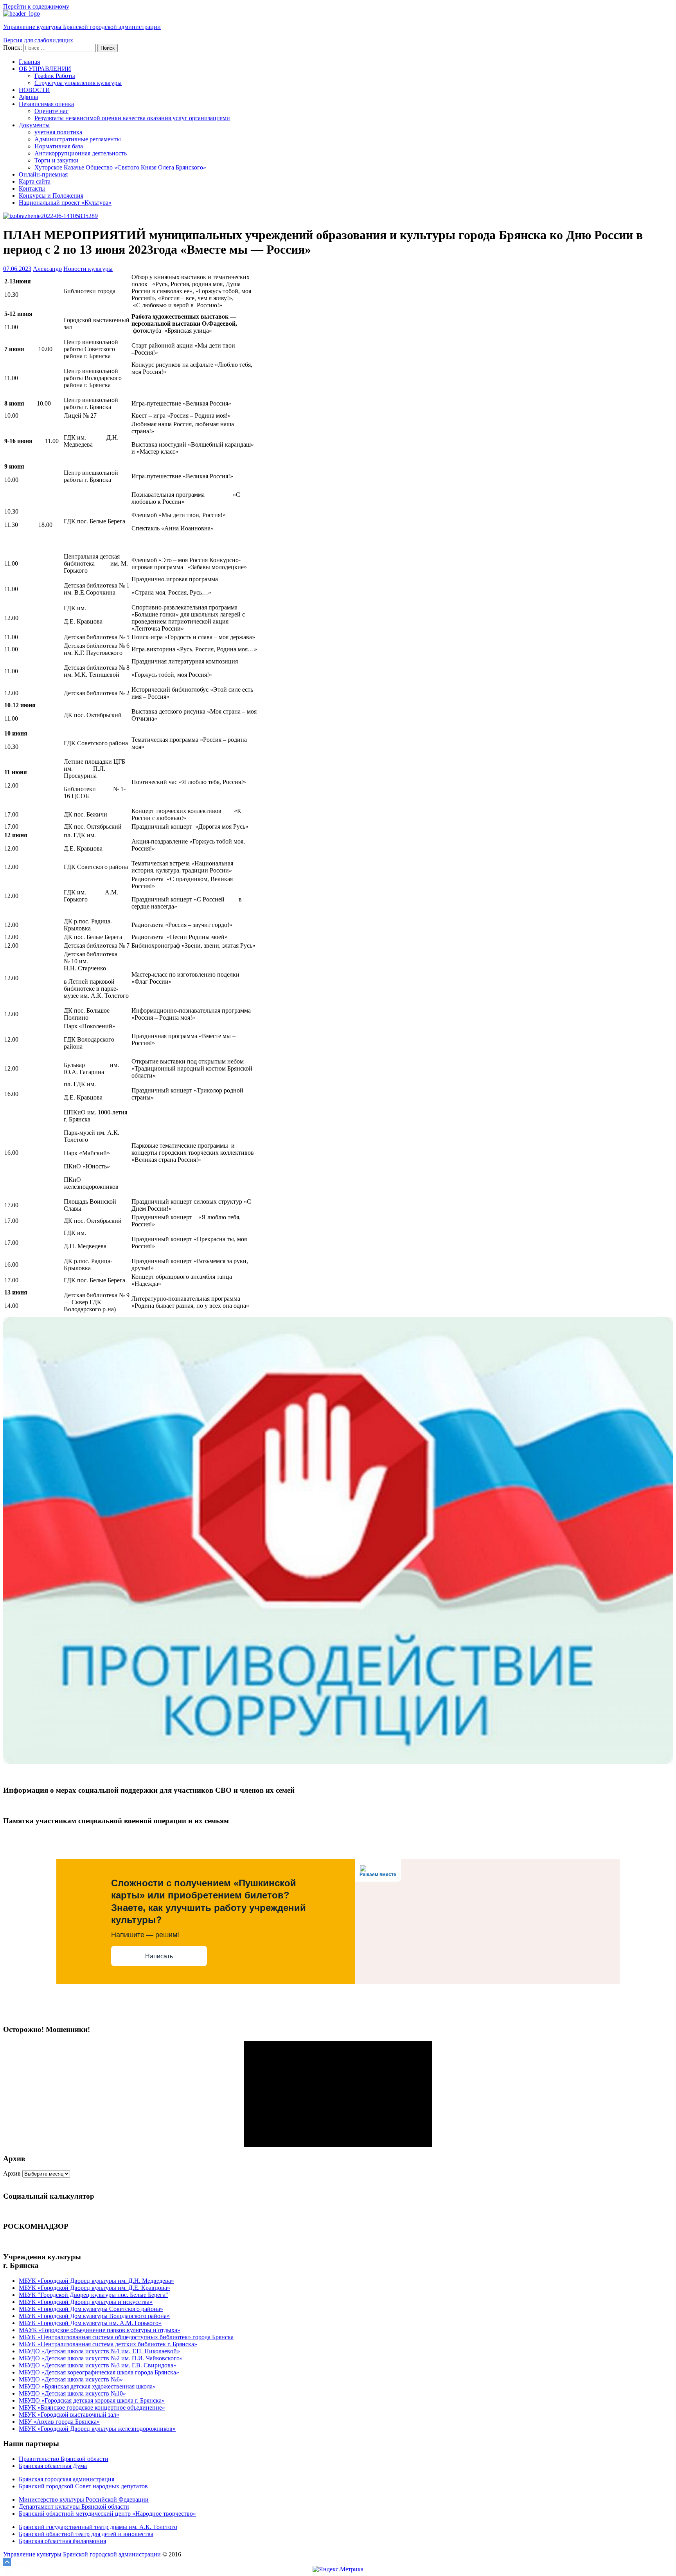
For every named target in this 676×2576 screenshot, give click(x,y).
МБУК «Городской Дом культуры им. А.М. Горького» (90, 2323)
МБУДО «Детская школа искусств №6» (71, 2379)
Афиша (28, 97)
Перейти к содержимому (36, 6)
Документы (34, 125)
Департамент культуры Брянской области (74, 2507)
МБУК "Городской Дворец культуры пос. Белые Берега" (93, 2295)
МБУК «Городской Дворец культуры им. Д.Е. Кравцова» (94, 2288)
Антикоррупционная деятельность (81, 153)
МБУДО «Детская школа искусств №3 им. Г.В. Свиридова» (98, 2365)
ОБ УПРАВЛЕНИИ (45, 69)
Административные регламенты (78, 139)
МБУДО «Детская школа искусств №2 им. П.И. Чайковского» (101, 2358)
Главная (29, 62)
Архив (12, 2173)
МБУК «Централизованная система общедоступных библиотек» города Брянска (126, 2337)
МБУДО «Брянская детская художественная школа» (87, 2386)
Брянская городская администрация (67, 2479)
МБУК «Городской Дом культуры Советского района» (91, 2309)
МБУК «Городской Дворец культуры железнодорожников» (97, 2429)
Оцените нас (51, 111)
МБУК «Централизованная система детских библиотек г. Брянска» (108, 2344)
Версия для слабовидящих (38, 40)
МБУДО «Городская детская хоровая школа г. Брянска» (92, 2400)
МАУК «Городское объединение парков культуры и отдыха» (100, 2330)
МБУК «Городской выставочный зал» (69, 2415)
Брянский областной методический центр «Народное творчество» (107, 2514)
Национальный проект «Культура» (65, 203)
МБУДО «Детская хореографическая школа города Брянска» (99, 2372)
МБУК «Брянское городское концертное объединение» (92, 2407)
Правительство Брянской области (64, 2459)
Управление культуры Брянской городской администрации (82, 27)
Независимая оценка (46, 104)
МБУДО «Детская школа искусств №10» (72, 2393)
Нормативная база (59, 146)
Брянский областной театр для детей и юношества (86, 2534)
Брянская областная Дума (53, 2466)
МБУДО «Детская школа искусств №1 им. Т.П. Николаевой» (99, 2351)
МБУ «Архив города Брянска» (59, 2422)
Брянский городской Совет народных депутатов (83, 2486)
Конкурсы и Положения (51, 196)
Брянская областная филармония (62, 2541)
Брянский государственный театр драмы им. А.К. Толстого (98, 2527)
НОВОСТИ (34, 90)
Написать (159, 1956)
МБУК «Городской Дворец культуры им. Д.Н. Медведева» (96, 2281)
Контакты (32, 188)
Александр (47, 269)
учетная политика (58, 132)
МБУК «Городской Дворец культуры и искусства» (86, 2302)
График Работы (55, 76)
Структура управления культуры (78, 83)
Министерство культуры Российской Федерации (84, 2499)
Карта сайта (35, 181)
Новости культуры (88, 269)
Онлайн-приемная (43, 174)
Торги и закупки (57, 160)
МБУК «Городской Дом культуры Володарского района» (94, 2316)
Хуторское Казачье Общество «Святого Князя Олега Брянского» (120, 167)
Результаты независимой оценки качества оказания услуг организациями (132, 118)
